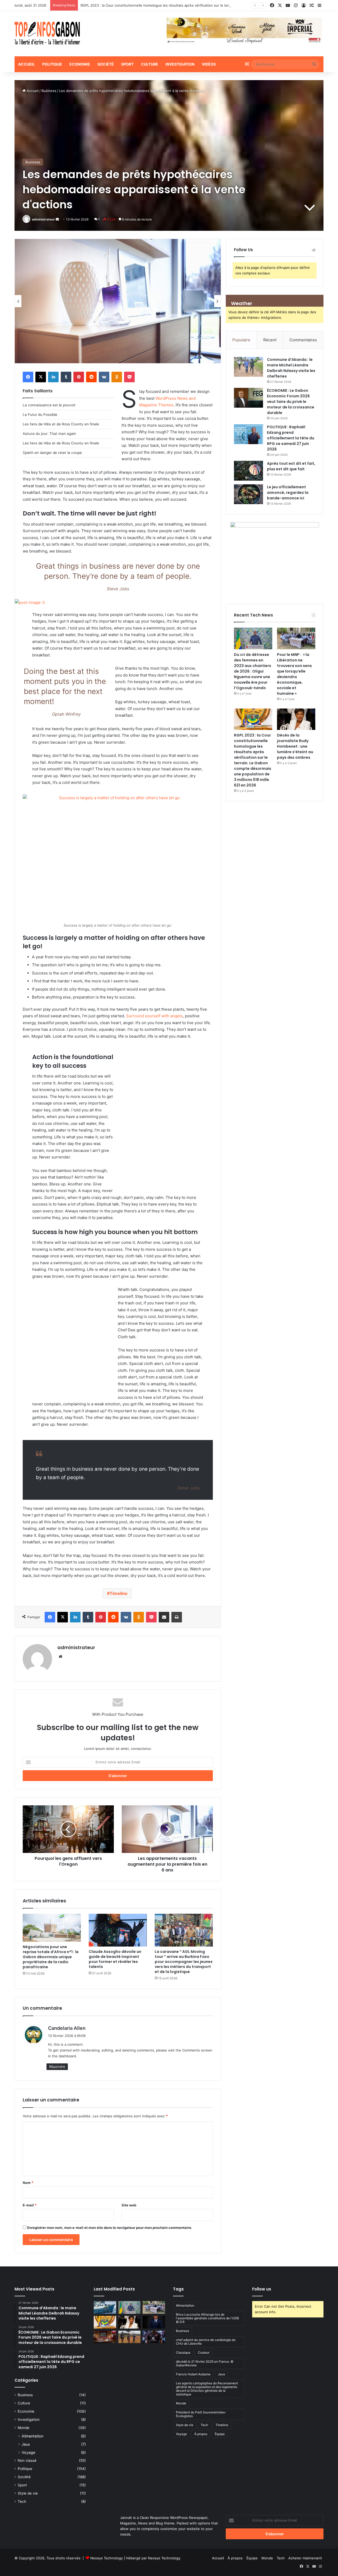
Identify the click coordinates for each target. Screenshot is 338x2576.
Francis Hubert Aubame (193, 2374)
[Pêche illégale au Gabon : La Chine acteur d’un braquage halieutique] (105, 2307)
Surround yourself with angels (154, 1016)
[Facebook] (28, 377)
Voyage (28, 2452)
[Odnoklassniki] (117, 377)
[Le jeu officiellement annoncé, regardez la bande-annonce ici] (248, 494)
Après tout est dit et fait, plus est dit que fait (291, 466)
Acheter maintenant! (305, 2558)
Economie (80, 64)
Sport (127, 64)
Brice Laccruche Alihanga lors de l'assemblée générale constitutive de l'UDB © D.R (207, 2318)
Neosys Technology (107, 2558)
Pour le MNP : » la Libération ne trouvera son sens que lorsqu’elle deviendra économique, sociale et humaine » (294, 674)
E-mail (30, 2205)
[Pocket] (129, 377)
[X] (41, 377)
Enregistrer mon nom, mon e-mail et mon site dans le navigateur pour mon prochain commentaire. (110, 2228)
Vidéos (209, 64)
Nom (28, 2183)
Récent (270, 340)
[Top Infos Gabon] (47, 34)
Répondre (57, 2067)
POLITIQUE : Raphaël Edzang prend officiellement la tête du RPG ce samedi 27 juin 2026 (291, 438)
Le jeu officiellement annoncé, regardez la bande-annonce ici (288, 493)
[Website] (60, 1657)
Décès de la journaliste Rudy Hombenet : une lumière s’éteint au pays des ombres (295, 746)
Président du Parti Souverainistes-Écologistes (201, 2414)
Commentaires (303, 340)
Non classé (27, 2460)
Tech (22, 2501)
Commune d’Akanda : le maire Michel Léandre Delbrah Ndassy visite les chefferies (291, 368)
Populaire (241, 340)
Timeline (119, 1593)
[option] (118, 301)
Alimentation (32, 2436)
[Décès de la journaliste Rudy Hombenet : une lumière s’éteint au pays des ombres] (296, 719)
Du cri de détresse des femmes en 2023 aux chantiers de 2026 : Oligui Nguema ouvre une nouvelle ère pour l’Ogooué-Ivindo (253, 671)
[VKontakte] (104, 377)
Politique (52, 64)
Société (106, 64)
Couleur (204, 2352)
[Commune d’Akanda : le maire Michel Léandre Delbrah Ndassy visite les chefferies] (248, 367)
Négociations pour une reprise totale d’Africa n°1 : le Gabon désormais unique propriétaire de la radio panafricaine (51, 1957)
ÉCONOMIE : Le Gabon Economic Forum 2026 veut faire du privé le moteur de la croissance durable (291, 402)
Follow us (262, 2289)
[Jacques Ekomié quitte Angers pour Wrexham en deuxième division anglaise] (154, 2337)
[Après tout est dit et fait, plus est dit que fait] (248, 471)
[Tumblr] (66, 377)
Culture (150, 64)
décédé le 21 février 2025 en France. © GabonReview (205, 2363)
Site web (129, 2205)
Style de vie (28, 2493)
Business (49, 91)
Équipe (220, 2434)
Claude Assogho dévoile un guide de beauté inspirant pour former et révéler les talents (115, 1959)
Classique (183, 2352)
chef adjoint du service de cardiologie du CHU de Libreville (206, 2342)
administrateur (43, 219)
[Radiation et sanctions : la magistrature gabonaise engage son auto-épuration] (105, 2337)
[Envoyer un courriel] (57, 219)
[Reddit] (91, 377)
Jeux (26, 2444)
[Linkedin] (53, 377)
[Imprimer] (177, 1617)
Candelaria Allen (67, 2028)
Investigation (180, 64)
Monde (24, 2428)
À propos (201, 2434)
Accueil (27, 64)
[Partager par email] (164, 1617)
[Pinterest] (79, 377)
